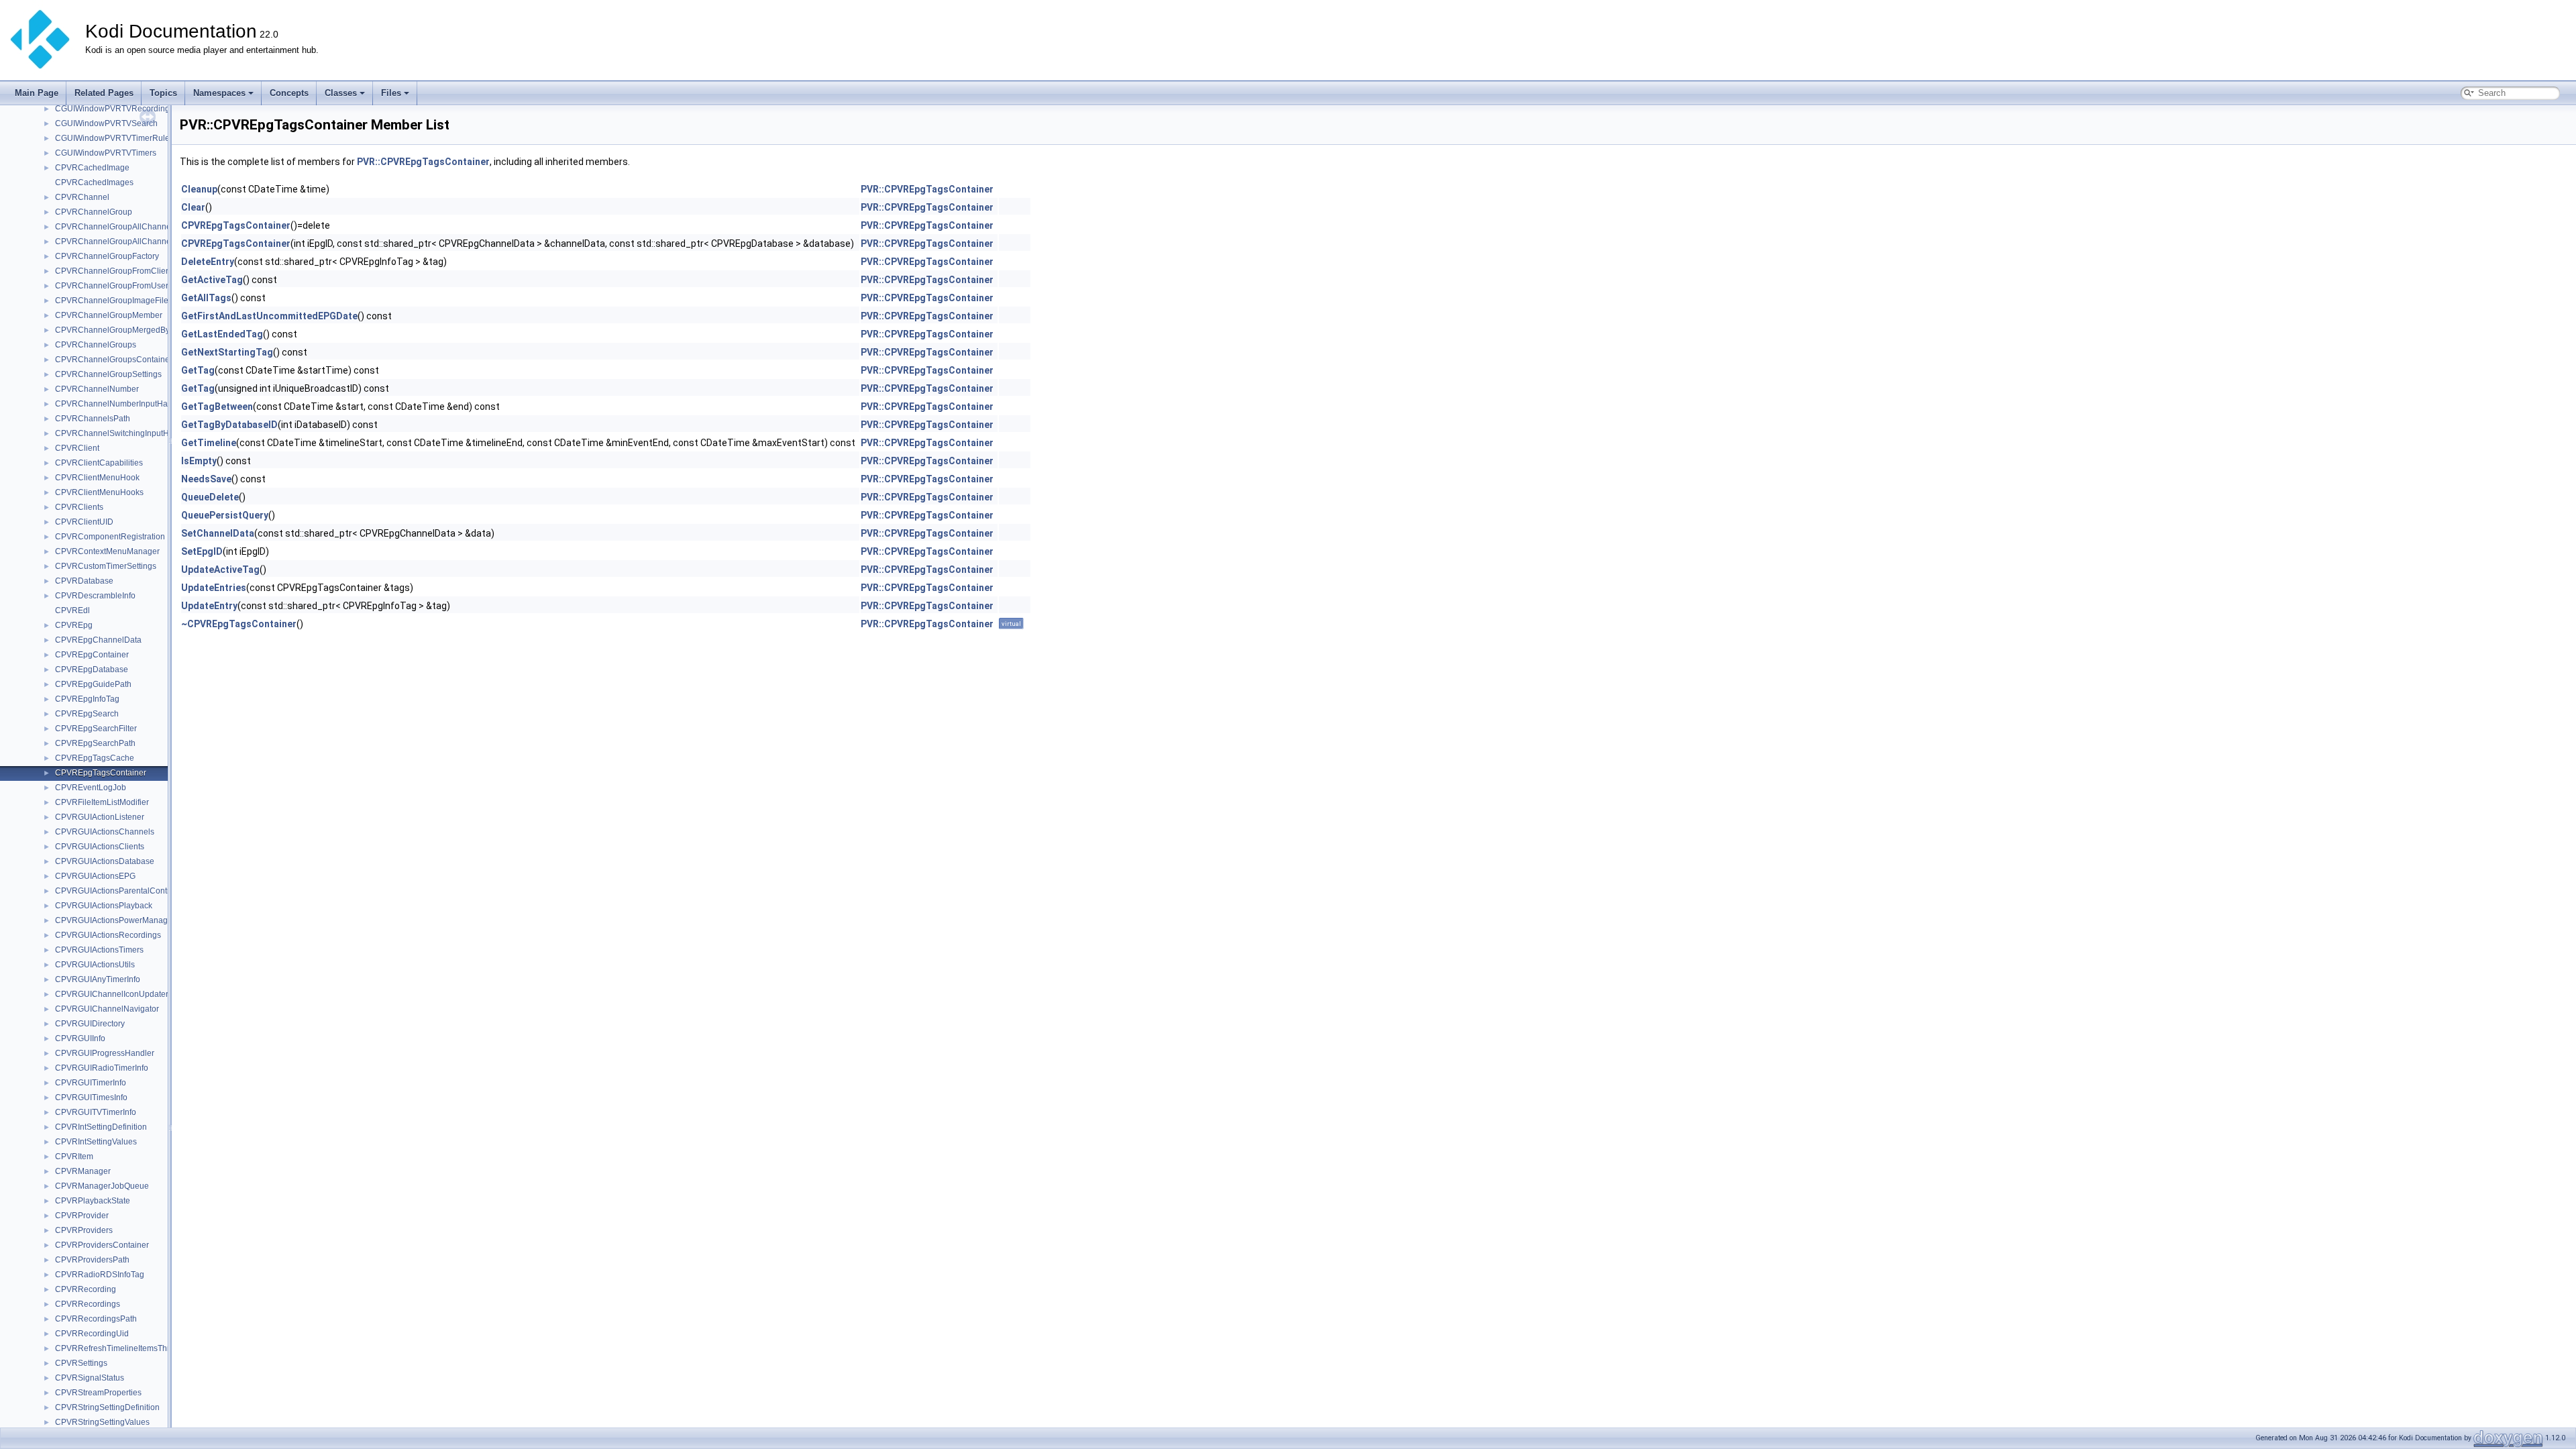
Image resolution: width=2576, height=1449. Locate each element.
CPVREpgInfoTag (87, 699)
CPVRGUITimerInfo (91, 1083)
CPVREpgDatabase (92, 669)
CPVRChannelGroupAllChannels (116, 227)
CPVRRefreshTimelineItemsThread (119, 1348)
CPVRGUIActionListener (100, 817)
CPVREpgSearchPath (95, 743)
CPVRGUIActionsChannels (105, 832)
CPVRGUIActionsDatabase (105, 861)
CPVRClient (77, 448)
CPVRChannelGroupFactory (107, 256)
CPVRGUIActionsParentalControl (116, 891)
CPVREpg (74, 625)
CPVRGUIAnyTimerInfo (98, 979)
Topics (163, 93)
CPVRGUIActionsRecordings (108, 935)
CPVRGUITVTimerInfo (96, 1112)
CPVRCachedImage (92, 168)
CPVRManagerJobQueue (102, 1186)
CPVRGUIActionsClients (100, 847)
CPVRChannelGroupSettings (108, 374)
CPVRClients (79, 507)
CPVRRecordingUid (92, 1334)
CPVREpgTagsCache (95, 758)
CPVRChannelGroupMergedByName (123, 330)
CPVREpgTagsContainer (101, 773)
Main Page (37, 93)
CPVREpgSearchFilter (96, 729)
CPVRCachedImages (94, 182)
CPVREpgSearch (87, 714)
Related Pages (104, 93)
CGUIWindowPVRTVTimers (106, 153)
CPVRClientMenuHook (97, 478)
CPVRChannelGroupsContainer (114, 360)
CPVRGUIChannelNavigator (107, 1009)
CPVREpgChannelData (98, 640)
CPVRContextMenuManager (107, 551)
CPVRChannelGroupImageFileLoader (125, 301)
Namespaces (219, 93)
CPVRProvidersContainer (102, 1245)
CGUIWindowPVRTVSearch (106, 123)
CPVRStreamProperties (98, 1393)
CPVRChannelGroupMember (109, 315)
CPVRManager (83, 1171)
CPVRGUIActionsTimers (99, 950)
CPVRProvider (82, 1216)
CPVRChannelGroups (96, 345)
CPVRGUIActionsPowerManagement (123, 920)
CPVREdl (72, 610)
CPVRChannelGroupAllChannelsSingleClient (139, 241)
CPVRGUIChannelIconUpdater (112, 994)
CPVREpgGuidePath (93, 684)
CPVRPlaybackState (93, 1201)
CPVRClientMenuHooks (99, 492)
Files (391, 93)
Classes (341, 93)
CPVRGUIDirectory (90, 1024)
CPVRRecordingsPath (96, 1319)
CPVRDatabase (84, 581)
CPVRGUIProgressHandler (105, 1053)
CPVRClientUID (84, 522)
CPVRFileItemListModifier (102, 802)
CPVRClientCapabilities (99, 463)
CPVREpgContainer (92, 655)
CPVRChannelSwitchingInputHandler (124, 433)
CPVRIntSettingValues (96, 1142)
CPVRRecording (86, 1289)
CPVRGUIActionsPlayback (104, 906)
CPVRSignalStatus (90, 1378)
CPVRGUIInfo (80, 1038)
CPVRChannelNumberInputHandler (121, 404)
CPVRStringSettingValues (102, 1422)
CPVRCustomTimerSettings (106, 566)
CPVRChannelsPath (93, 419)
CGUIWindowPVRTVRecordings (114, 109)
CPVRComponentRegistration (110, 537)
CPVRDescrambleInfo (95, 596)
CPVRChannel (82, 197)
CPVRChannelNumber (97, 389)
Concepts (289, 93)
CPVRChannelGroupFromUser (112, 286)
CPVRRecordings (88, 1304)
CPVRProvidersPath (92, 1260)
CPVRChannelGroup (94, 212)
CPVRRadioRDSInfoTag (100, 1275)
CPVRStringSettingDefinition (107, 1407)
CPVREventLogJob (91, 788)
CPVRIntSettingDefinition (101, 1127)
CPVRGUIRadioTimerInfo (102, 1068)
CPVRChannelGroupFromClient (114, 271)
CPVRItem (74, 1157)
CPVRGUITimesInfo (91, 1097)
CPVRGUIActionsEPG (95, 876)
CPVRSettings (81, 1363)
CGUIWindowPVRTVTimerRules (114, 138)
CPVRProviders (84, 1230)
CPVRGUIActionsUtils (95, 965)
